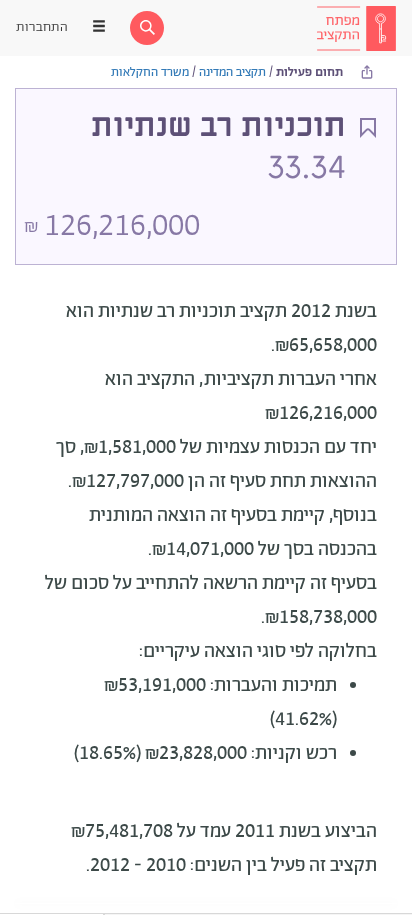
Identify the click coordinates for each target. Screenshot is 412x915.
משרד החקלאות (150, 72)
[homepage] (356, 28)
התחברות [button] (42, 27)
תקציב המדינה (232, 72)
